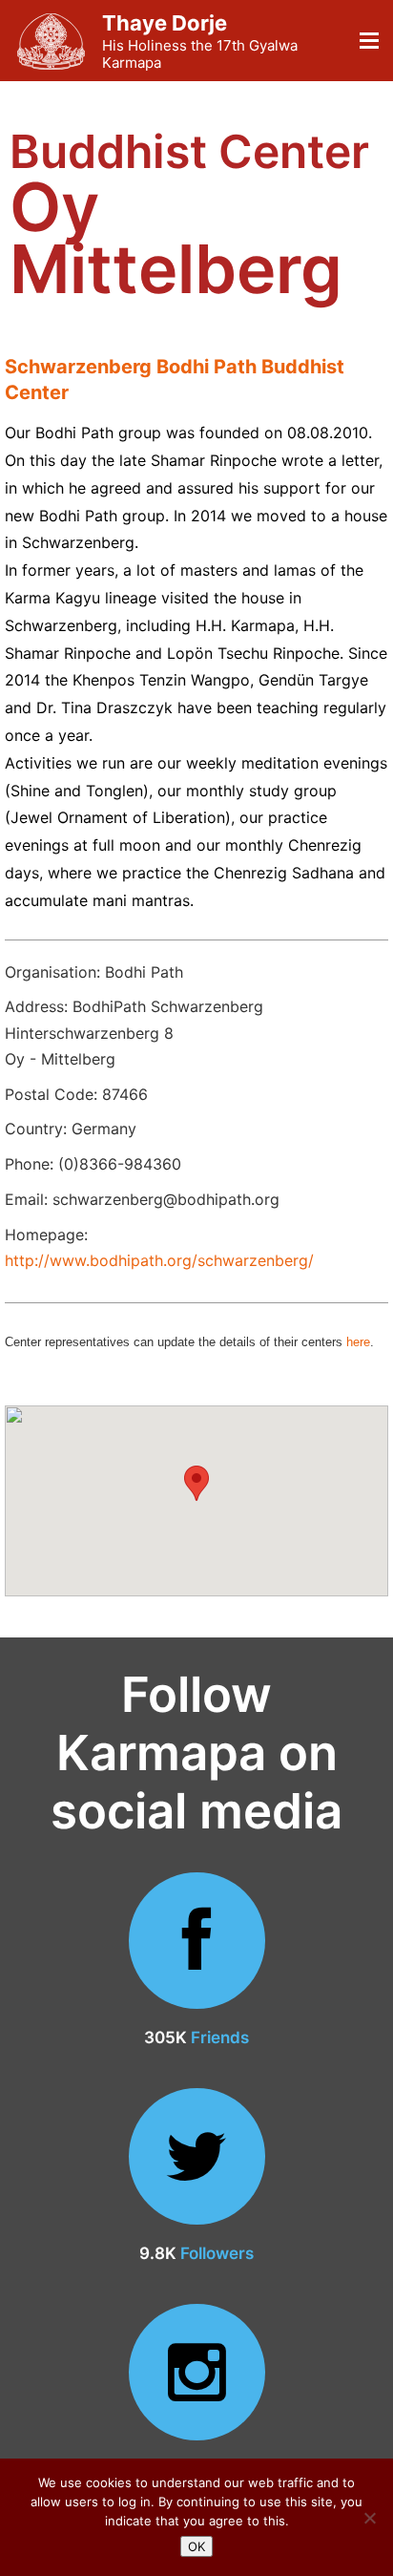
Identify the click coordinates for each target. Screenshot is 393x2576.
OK (196, 2546)
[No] (369, 2518)
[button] (196, 1483)
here (358, 1342)
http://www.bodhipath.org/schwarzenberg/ (159, 1260)
